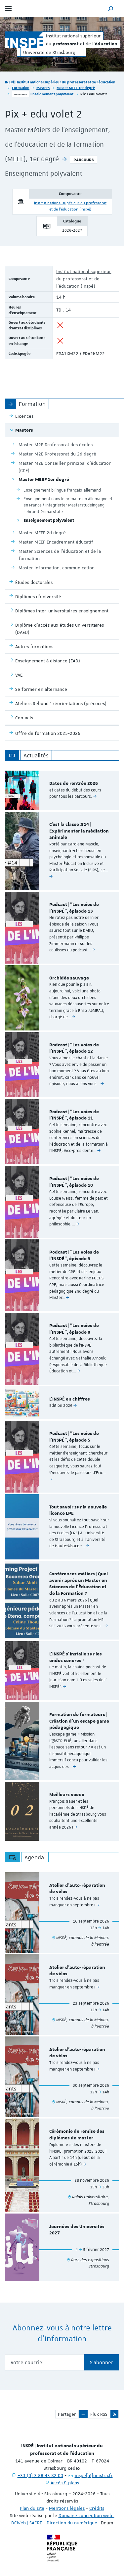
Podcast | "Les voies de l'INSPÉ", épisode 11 (74, 1115)
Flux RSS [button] (99, 2414)
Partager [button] (67, 2414)
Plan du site (32, 2508)
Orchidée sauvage (69, 978)
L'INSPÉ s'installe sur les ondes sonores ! (76, 1657)
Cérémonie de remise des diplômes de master (77, 2135)
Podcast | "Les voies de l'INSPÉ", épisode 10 (74, 1182)
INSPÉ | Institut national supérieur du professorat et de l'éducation (60, 82)
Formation (21, 88)
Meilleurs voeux (67, 1795)
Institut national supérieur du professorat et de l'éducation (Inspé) (84, 279)
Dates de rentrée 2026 (74, 784)
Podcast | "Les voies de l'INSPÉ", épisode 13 (74, 908)
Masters (43, 88)
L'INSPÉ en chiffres (70, 1399)
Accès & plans (65, 2483)
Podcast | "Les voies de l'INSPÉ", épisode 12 (74, 1048)
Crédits (97, 2508)
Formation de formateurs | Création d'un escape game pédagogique (79, 1721)
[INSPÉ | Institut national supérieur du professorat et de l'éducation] (24, 40)
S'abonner (102, 2362)
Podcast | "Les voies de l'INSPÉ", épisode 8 (74, 1329)
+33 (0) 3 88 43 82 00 (40, 2475)
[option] (62, 790)
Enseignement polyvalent (52, 94)
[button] (111, 8)
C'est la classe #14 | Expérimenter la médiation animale (79, 831)
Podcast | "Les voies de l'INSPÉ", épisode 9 (74, 1256)
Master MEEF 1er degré (76, 88)
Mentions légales (67, 2508)
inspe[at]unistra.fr (94, 2475)
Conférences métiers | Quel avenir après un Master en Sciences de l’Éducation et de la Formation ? (79, 1584)
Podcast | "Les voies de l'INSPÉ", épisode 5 (74, 1437)
